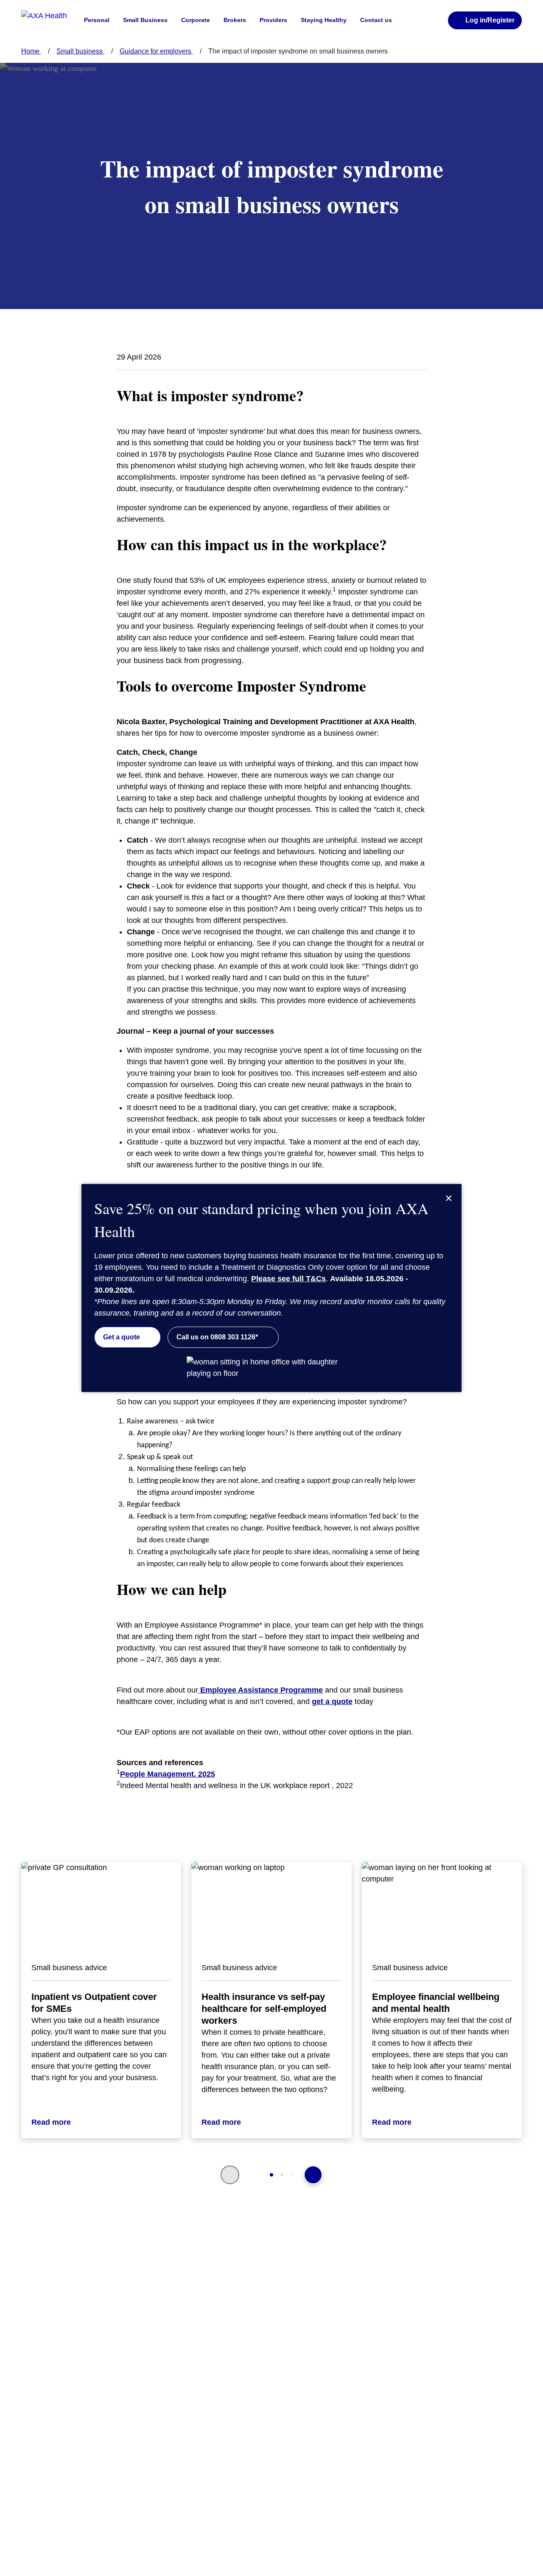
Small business (80, 51)
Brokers (235, 20)
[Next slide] (313, 2175)
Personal (97, 20)
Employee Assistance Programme (260, 1690)
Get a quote (122, 1337)
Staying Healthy (324, 20)
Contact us (376, 20)
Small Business (145, 20)
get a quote (332, 1701)
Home (31, 51)
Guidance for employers (156, 51)
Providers (273, 20)
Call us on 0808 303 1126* (217, 1337)
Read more (51, 2122)
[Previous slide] (230, 2175)
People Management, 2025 (168, 1774)
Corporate (196, 20)
